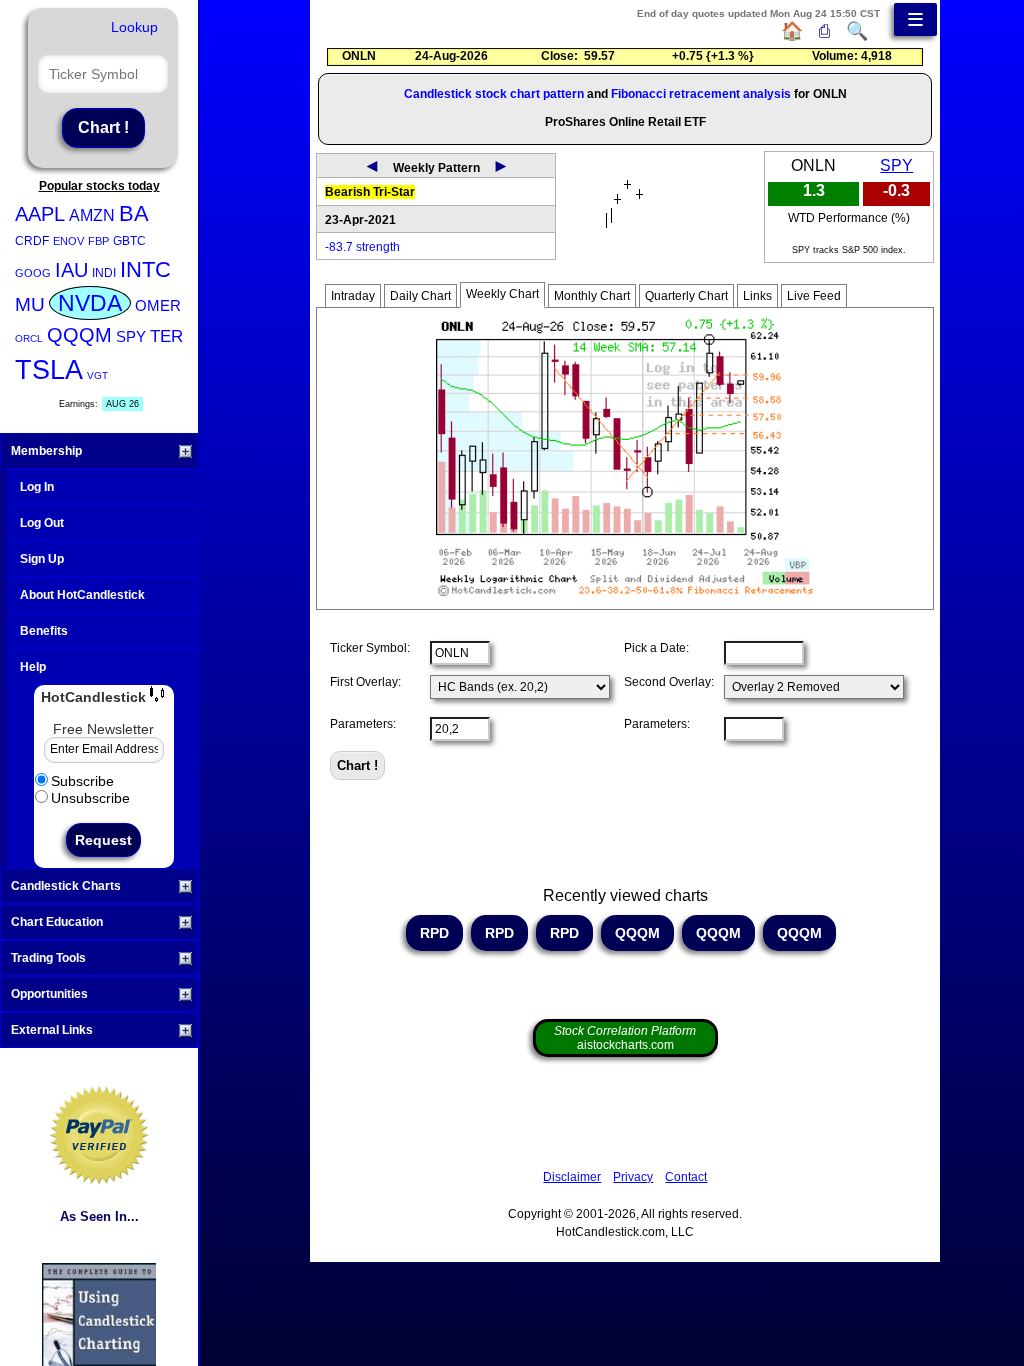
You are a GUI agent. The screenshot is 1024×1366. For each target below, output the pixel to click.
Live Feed (814, 296)
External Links (52, 1030)
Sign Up (42, 559)
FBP (98, 241)
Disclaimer (572, 1177)
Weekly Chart (502, 294)
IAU (71, 270)
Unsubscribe (90, 798)
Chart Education (57, 922)
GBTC (129, 241)
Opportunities (49, 994)
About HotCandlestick (82, 595)
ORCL (29, 338)
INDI (104, 273)
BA (134, 213)
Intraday (353, 296)
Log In (37, 487)
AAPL (40, 214)
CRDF (32, 241)
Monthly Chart (592, 296)
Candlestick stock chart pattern (494, 94)
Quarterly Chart (686, 296)
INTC (145, 269)
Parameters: (363, 724)
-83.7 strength (362, 247)
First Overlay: (365, 682)
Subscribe (82, 781)
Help (33, 667)
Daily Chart (420, 296)
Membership (46, 451)
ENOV (68, 241)
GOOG (33, 273)
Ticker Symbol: (370, 648)
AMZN (92, 215)
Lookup (134, 27)
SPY (131, 336)
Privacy (633, 1177)
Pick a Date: (656, 648)
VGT (97, 375)
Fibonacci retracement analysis (701, 94)
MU (30, 304)
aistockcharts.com (625, 1038)
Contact (686, 1177)
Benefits (44, 631)
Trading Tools (48, 958)
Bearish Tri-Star (370, 192)
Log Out (42, 523)
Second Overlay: (669, 682)
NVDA (90, 303)
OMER (158, 305)
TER (166, 336)
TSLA (49, 370)
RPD (434, 933)
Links (757, 296)
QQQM (79, 335)
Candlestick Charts (66, 886)
